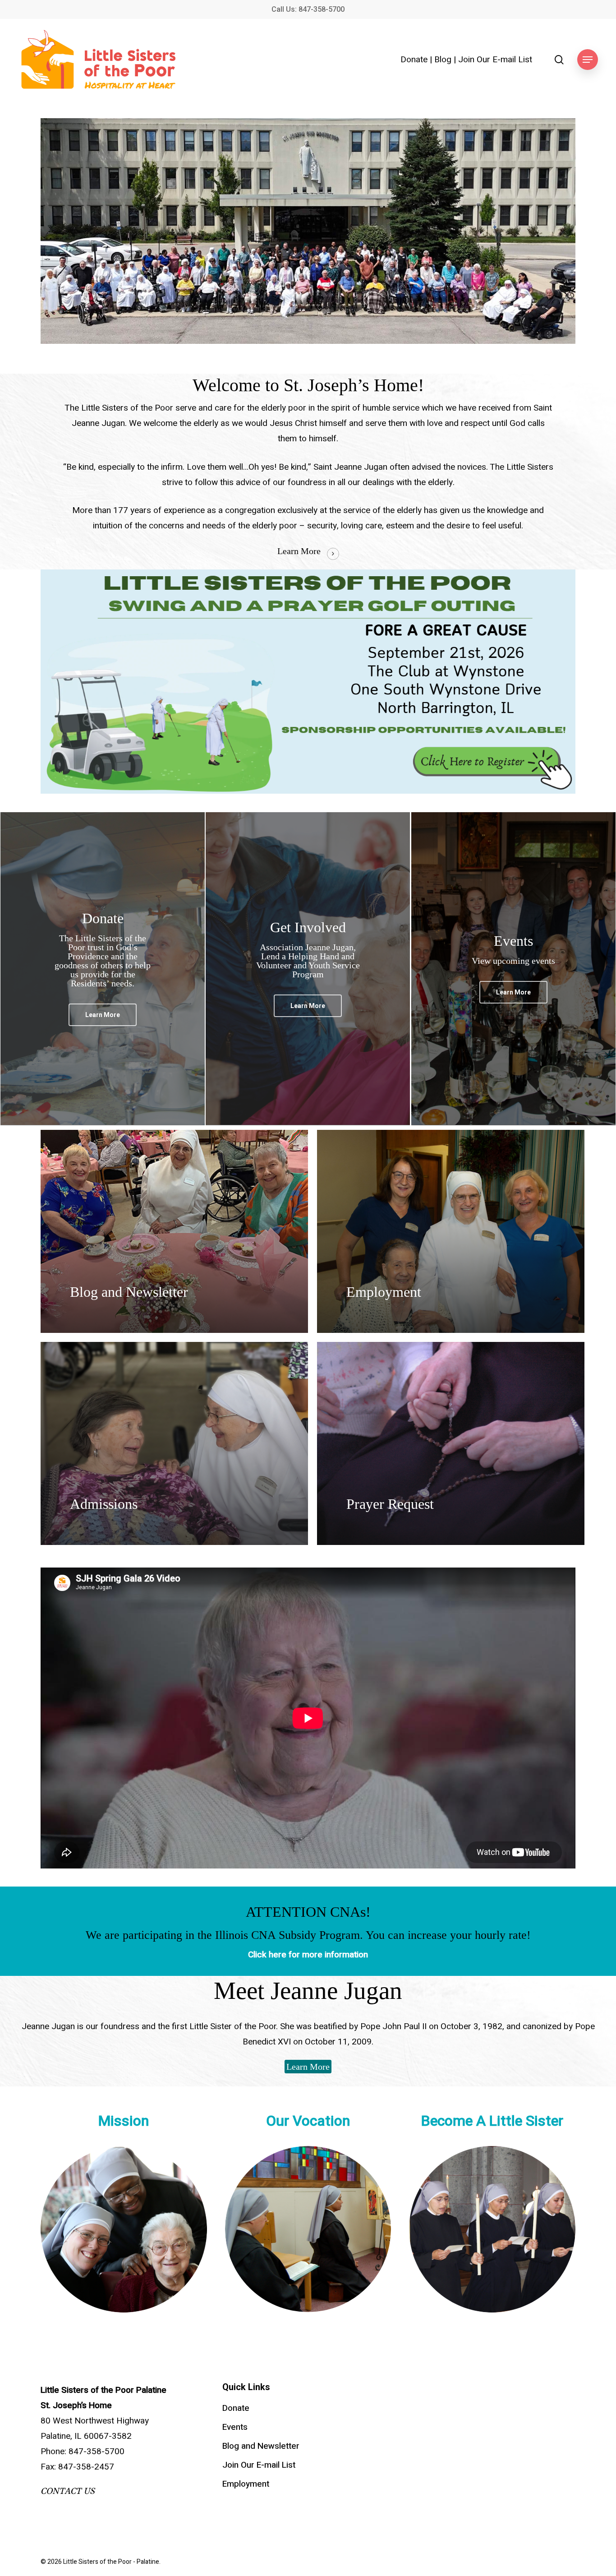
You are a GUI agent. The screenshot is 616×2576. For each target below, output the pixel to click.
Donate (414, 60)
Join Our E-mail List (495, 60)
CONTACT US (68, 2491)
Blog (443, 60)
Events (235, 2427)
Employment (246, 2484)
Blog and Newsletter (261, 2446)
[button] (588, 60)
